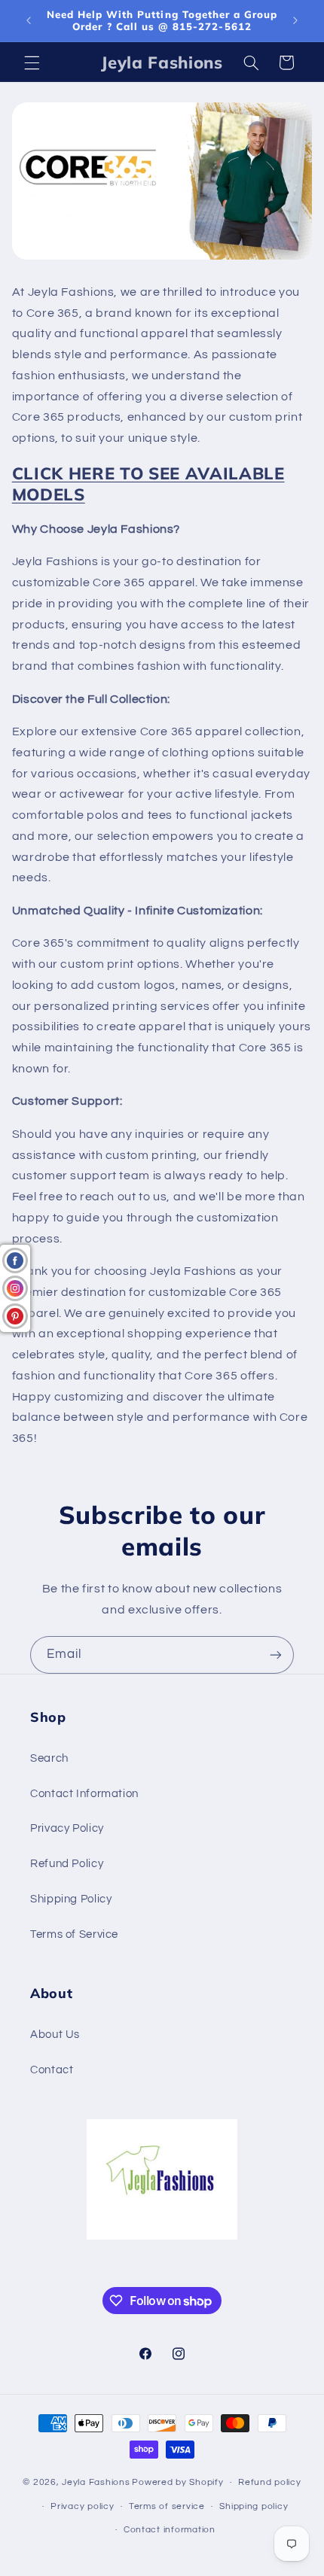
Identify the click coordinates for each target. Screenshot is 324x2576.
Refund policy (270, 2482)
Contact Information (84, 1794)
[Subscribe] (276, 1654)
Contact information (170, 2530)
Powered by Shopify (177, 2482)
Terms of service (167, 2506)
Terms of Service (74, 1934)
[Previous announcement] (29, 20)
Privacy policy (82, 2506)
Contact (52, 2070)
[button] (32, 62)
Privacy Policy (67, 1828)
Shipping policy (254, 2506)
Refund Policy (67, 1864)
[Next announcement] (295, 20)
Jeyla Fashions (96, 2482)
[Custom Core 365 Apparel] (162, 259)
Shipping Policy (71, 1899)
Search (49, 1758)
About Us (55, 2035)
